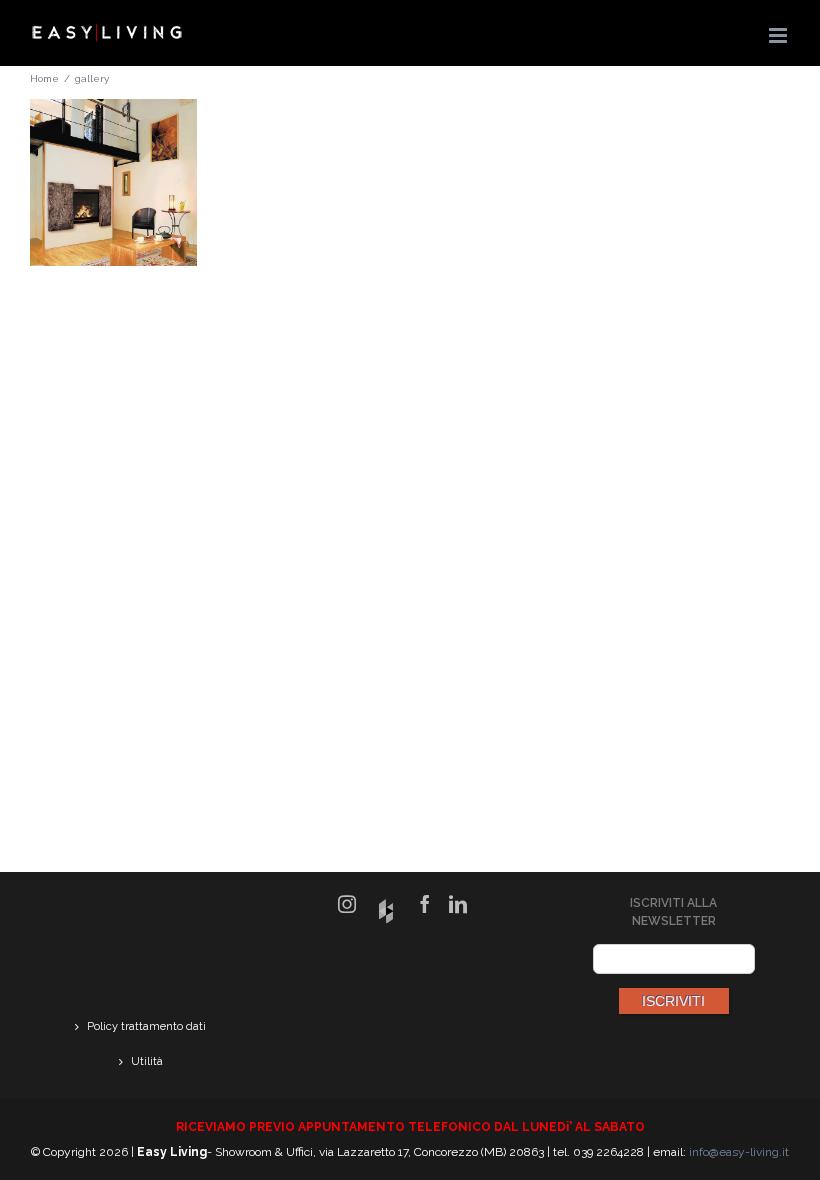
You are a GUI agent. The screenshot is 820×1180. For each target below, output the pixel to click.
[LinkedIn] (458, 904)
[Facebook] (425, 904)
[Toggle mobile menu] (779, 35)
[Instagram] (347, 904)
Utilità (147, 1061)
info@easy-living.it (739, 1152)
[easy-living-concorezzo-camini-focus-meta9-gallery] (113, 111)
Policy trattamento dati (146, 1026)
